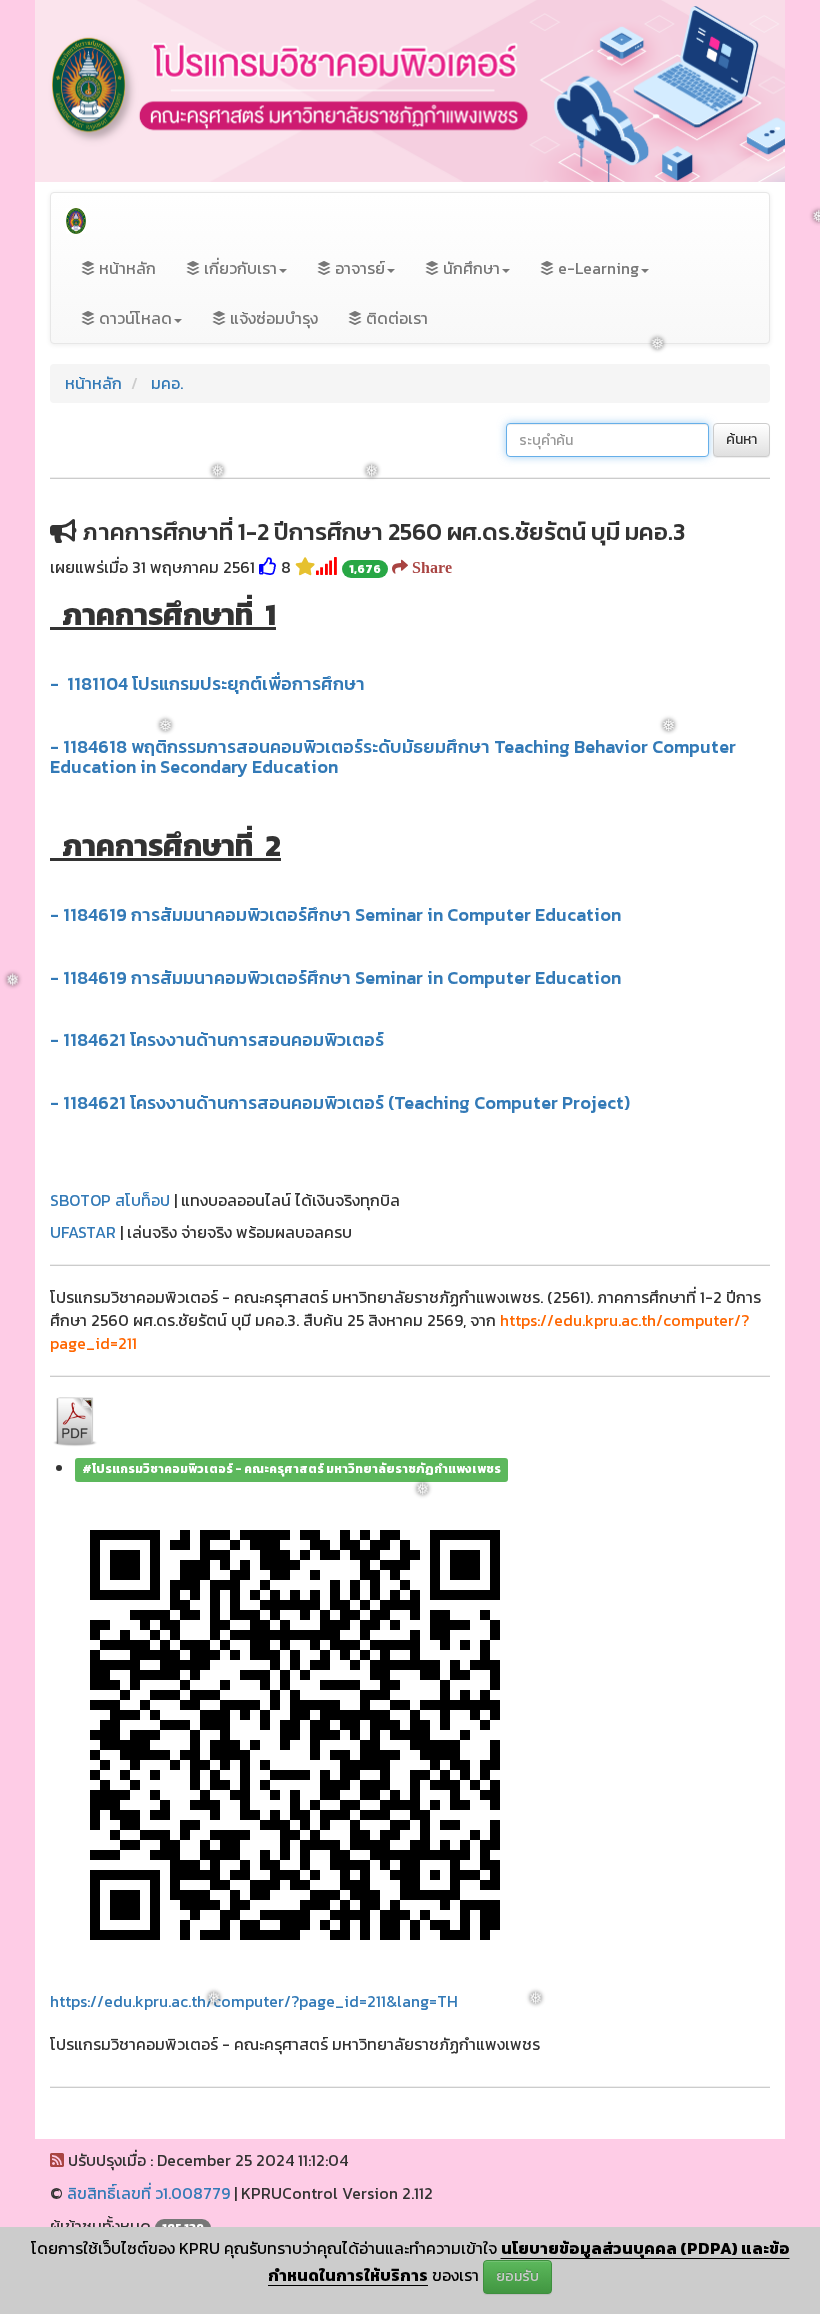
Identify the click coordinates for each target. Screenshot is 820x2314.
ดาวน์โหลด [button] (133, 318)
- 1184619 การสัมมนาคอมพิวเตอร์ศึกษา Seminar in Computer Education (335, 914)
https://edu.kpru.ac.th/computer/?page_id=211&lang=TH (254, 2001)
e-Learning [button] (596, 268)
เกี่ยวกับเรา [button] (238, 268)
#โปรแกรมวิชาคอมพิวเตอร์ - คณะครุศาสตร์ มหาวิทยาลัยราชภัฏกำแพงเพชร (291, 1470)
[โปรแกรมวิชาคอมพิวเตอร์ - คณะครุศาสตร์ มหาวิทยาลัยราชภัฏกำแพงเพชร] (76, 218)
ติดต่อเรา (395, 318)
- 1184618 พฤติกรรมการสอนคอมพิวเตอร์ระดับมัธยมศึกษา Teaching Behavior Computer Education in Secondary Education (393, 756)
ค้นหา (741, 439)
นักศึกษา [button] (469, 268)
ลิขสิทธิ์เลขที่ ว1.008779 (148, 2193)
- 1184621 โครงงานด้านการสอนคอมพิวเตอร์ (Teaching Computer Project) (340, 1102)
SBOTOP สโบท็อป (110, 1200)
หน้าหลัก (125, 268)
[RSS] (57, 2160)
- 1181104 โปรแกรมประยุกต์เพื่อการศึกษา (209, 683)
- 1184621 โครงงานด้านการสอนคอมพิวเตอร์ (219, 1039)
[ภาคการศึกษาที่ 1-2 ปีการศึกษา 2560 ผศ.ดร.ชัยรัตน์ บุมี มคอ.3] (75, 1420)
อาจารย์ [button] (358, 268)
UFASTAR (83, 1232)
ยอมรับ (517, 2276)
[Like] (268, 567)
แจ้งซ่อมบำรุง (272, 318)
